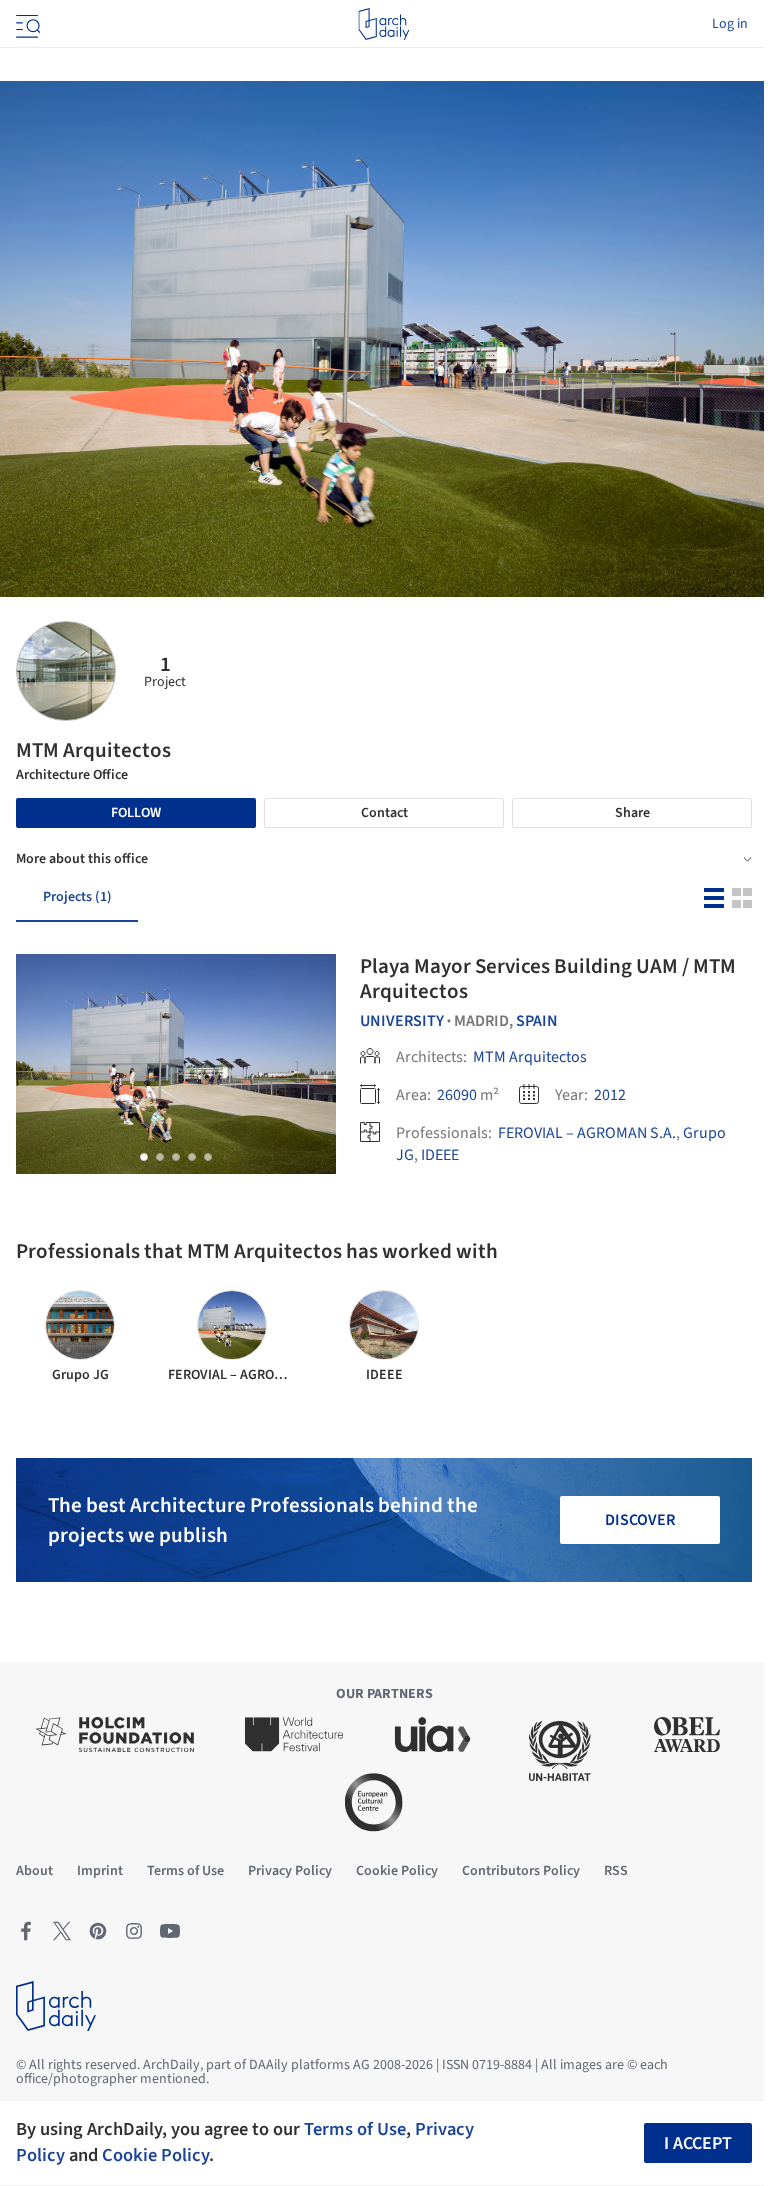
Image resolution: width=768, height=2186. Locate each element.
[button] (144, 1157)
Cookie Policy (155, 2155)
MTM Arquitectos (530, 1057)
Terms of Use (355, 2129)
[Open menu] (26, 24)
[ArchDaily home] (383, 24)
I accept (698, 2143)
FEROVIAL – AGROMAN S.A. (587, 1133)
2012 (610, 1095)
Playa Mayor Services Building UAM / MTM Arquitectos (548, 978)
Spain (537, 1021)
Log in (730, 24)
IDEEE (440, 1155)
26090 (457, 1095)
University (402, 1021)
